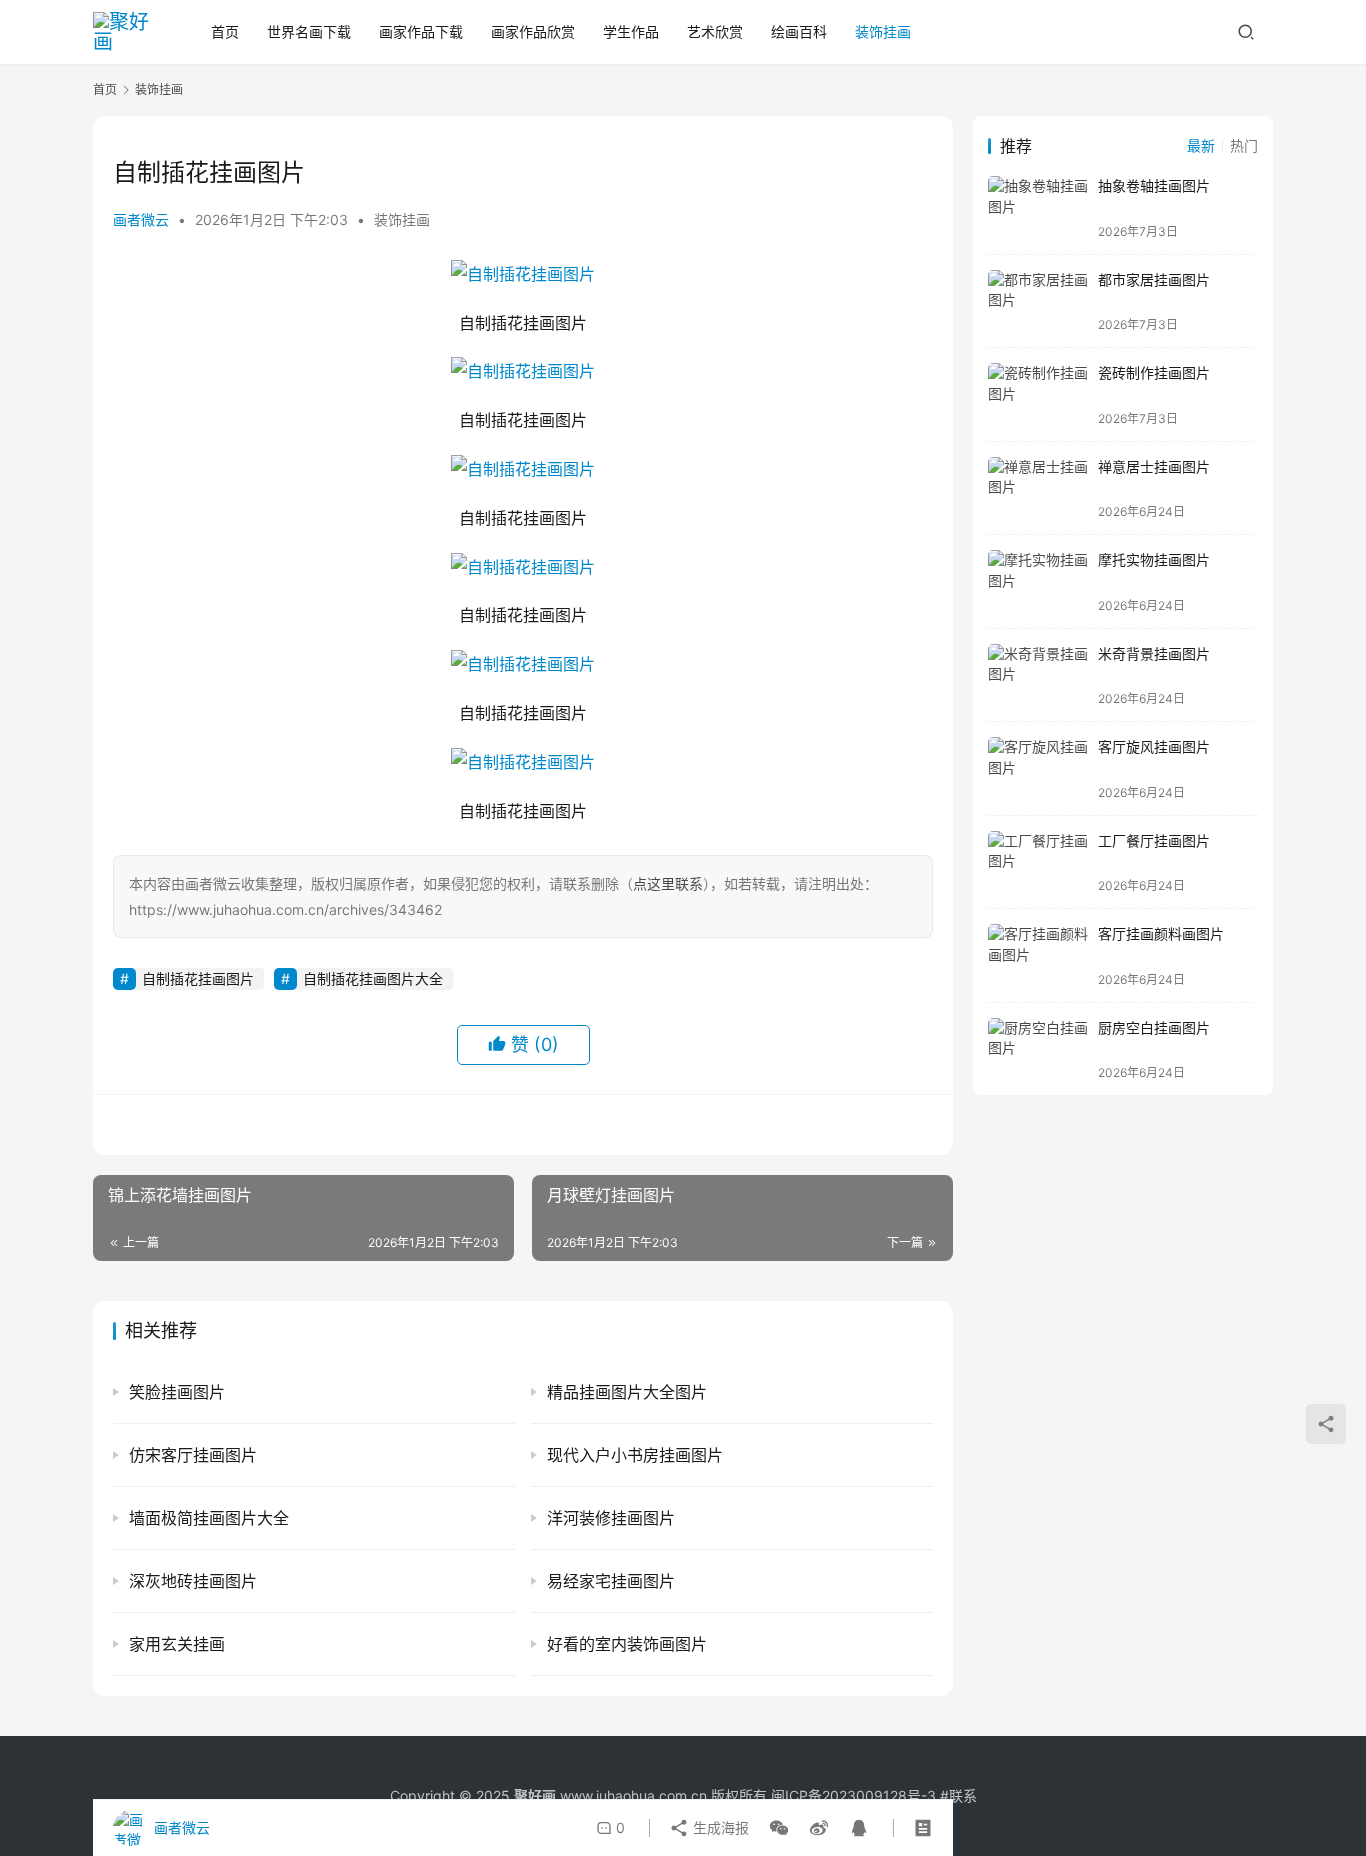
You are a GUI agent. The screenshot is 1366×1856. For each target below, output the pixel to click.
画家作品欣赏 (533, 31)
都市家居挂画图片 (1154, 279)
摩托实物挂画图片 (1154, 559)
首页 (225, 31)
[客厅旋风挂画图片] (1038, 768)
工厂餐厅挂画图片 (1154, 840)
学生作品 (631, 31)
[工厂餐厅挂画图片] (1038, 862)
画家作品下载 (421, 31)
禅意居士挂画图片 (1154, 466)
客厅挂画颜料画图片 (1161, 933)
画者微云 (141, 219)
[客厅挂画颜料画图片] (1038, 955)
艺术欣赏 (715, 31)
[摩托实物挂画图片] (1038, 581)
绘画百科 (799, 31)
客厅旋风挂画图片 (1154, 746)
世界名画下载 (309, 31)
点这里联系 (668, 883)
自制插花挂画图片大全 (373, 978)
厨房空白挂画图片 (1154, 1027)
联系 (963, 1795)
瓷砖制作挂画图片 (1154, 372)
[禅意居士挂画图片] (1038, 488)
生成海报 (719, 1827)
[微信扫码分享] (779, 1828)
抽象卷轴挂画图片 (1154, 185)
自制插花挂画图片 (198, 978)
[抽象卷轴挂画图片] (1038, 207)
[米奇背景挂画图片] (1038, 675)
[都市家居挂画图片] (1038, 301)
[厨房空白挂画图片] (1038, 1049)
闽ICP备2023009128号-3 (853, 1795)
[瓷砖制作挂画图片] (1038, 394)
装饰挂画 (883, 31)
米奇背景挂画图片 (1154, 653)
